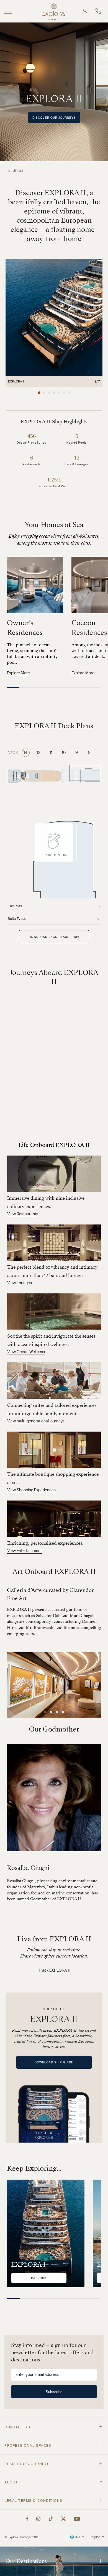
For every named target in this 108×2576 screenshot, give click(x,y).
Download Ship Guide (54, 2062)
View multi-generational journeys (36, 1421)
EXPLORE (39, 2278)
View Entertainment (25, 1551)
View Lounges (20, 1283)
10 (64, 753)
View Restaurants (23, 1214)
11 (51, 753)
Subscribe (54, 2392)
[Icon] (28, 2519)
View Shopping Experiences (31, 1490)
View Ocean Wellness (26, 1352)
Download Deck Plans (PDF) (54, 937)
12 (38, 753)
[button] (39, 393)
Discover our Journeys (54, 118)
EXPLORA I (28, 2265)
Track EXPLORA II (54, 1971)
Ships (18, 171)
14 (25, 753)
